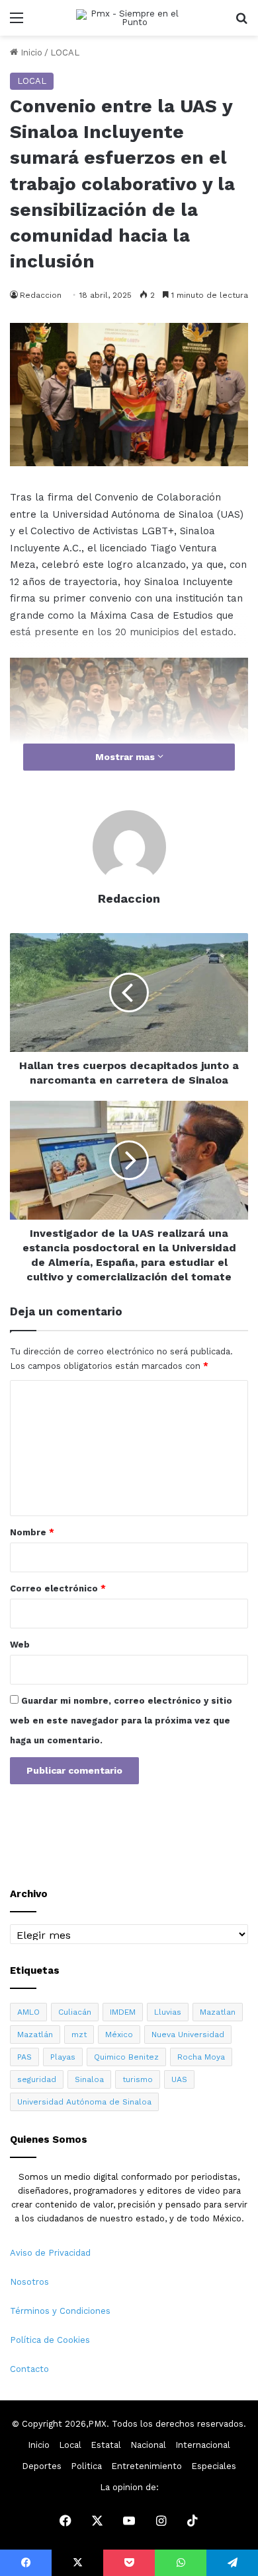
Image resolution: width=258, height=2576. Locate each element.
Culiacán (75, 2012)
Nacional (148, 2445)
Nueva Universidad (188, 2035)
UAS (179, 2079)
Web (20, 1645)
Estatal (106, 2445)
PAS (24, 2057)
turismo (138, 2079)
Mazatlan (218, 2012)
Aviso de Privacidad (50, 2253)
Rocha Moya (201, 2057)
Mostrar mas (126, 757)
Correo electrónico (58, 1588)
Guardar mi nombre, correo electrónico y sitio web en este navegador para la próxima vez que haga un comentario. (121, 1721)
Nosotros (29, 2282)
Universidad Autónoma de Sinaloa (84, 2102)
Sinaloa (89, 2079)
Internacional (203, 2445)
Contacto (29, 2369)
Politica (86, 2466)
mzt (79, 2035)
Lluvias (168, 2012)
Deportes (42, 2466)
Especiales (214, 2466)
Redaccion (41, 295)
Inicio (30, 52)
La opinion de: (129, 2487)
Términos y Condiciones (60, 2311)
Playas (63, 2057)
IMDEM (123, 2012)
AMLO (28, 2012)
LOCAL (65, 52)
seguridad (37, 2079)
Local (70, 2445)
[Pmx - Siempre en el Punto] (129, 18)
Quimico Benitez (126, 2057)
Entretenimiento (147, 2466)
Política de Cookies (50, 2340)
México (119, 2035)
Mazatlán (35, 2035)
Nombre (32, 1532)
